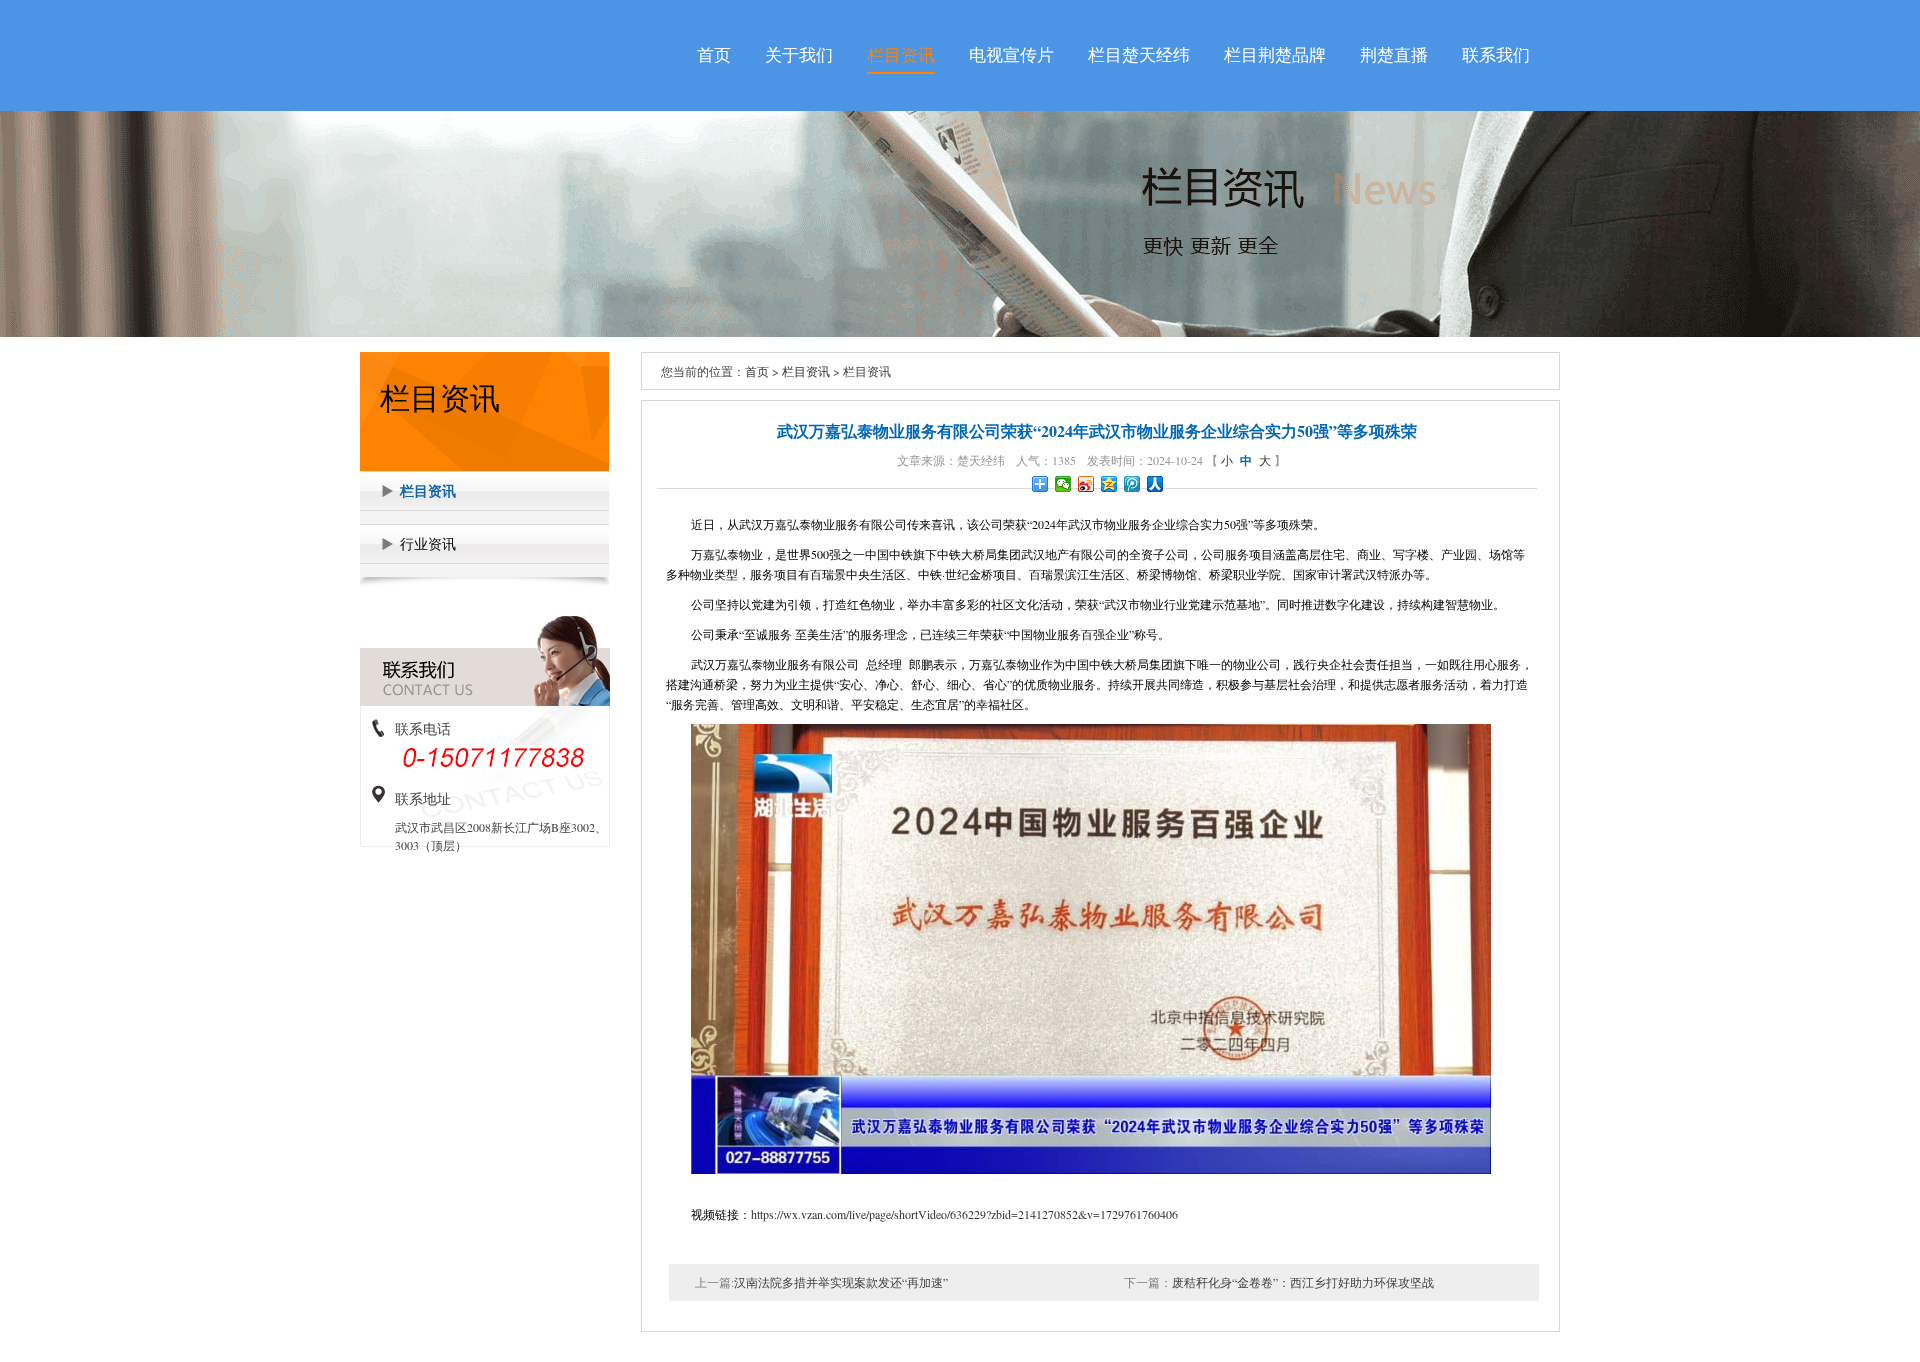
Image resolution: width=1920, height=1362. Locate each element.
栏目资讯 (901, 55)
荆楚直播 (1394, 55)
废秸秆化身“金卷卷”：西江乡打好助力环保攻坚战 (1303, 1282)
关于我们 (799, 55)
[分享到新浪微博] (1086, 484)
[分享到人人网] (1155, 484)
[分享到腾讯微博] (1132, 484)
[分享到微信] (1063, 484)
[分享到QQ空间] (1109, 484)
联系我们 (1496, 55)
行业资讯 (428, 543)
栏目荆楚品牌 (1275, 55)
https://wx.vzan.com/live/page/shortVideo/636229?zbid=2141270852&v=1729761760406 (964, 1214)
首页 (714, 55)
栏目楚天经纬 (1139, 55)
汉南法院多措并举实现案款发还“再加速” (841, 1282)
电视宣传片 (1011, 55)
